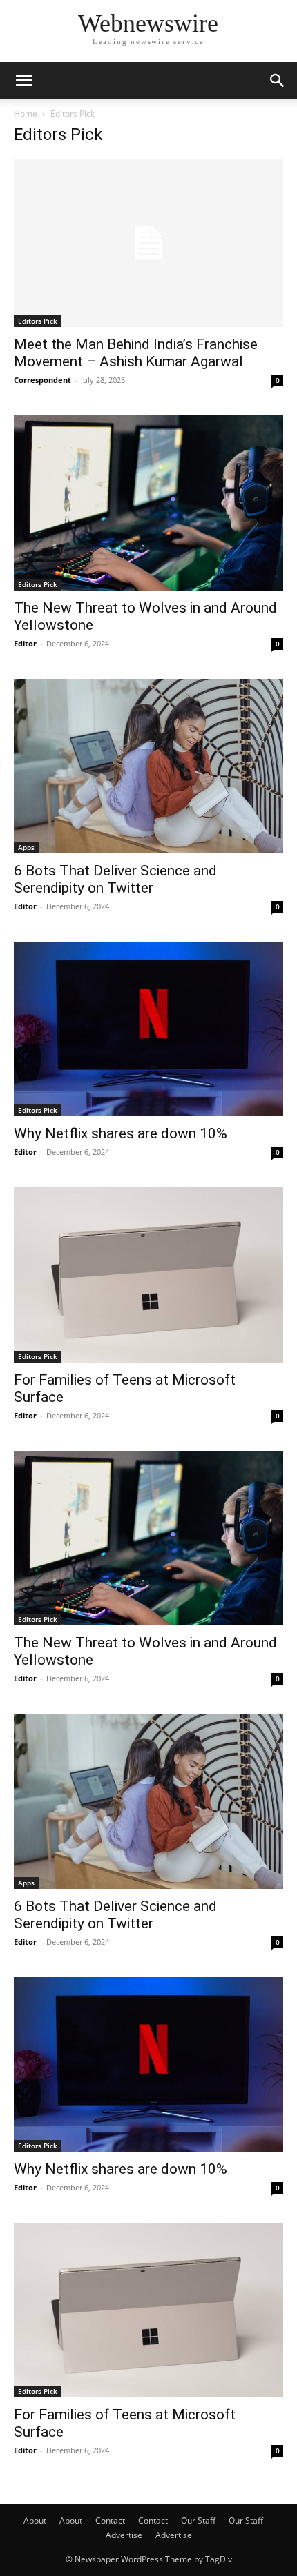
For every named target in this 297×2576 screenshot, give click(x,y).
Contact (110, 2520)
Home (26, 113)
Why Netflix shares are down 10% (121, 1133)
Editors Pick (38, 321)
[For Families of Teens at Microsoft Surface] (148, 1275)
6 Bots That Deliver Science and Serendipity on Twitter (115, 879)
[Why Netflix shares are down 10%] (148, 1029)
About (35, 2520)
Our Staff (198, 2520)
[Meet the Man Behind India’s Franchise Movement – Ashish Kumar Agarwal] (148, 243)
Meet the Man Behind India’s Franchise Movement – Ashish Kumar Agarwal (136, 353)
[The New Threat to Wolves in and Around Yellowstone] (148, 503)
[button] (23, 81)
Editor (25, 643)
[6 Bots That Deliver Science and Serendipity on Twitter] (148, 766)
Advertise (124, 2535)
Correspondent (42, 380)
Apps (26, 847)
